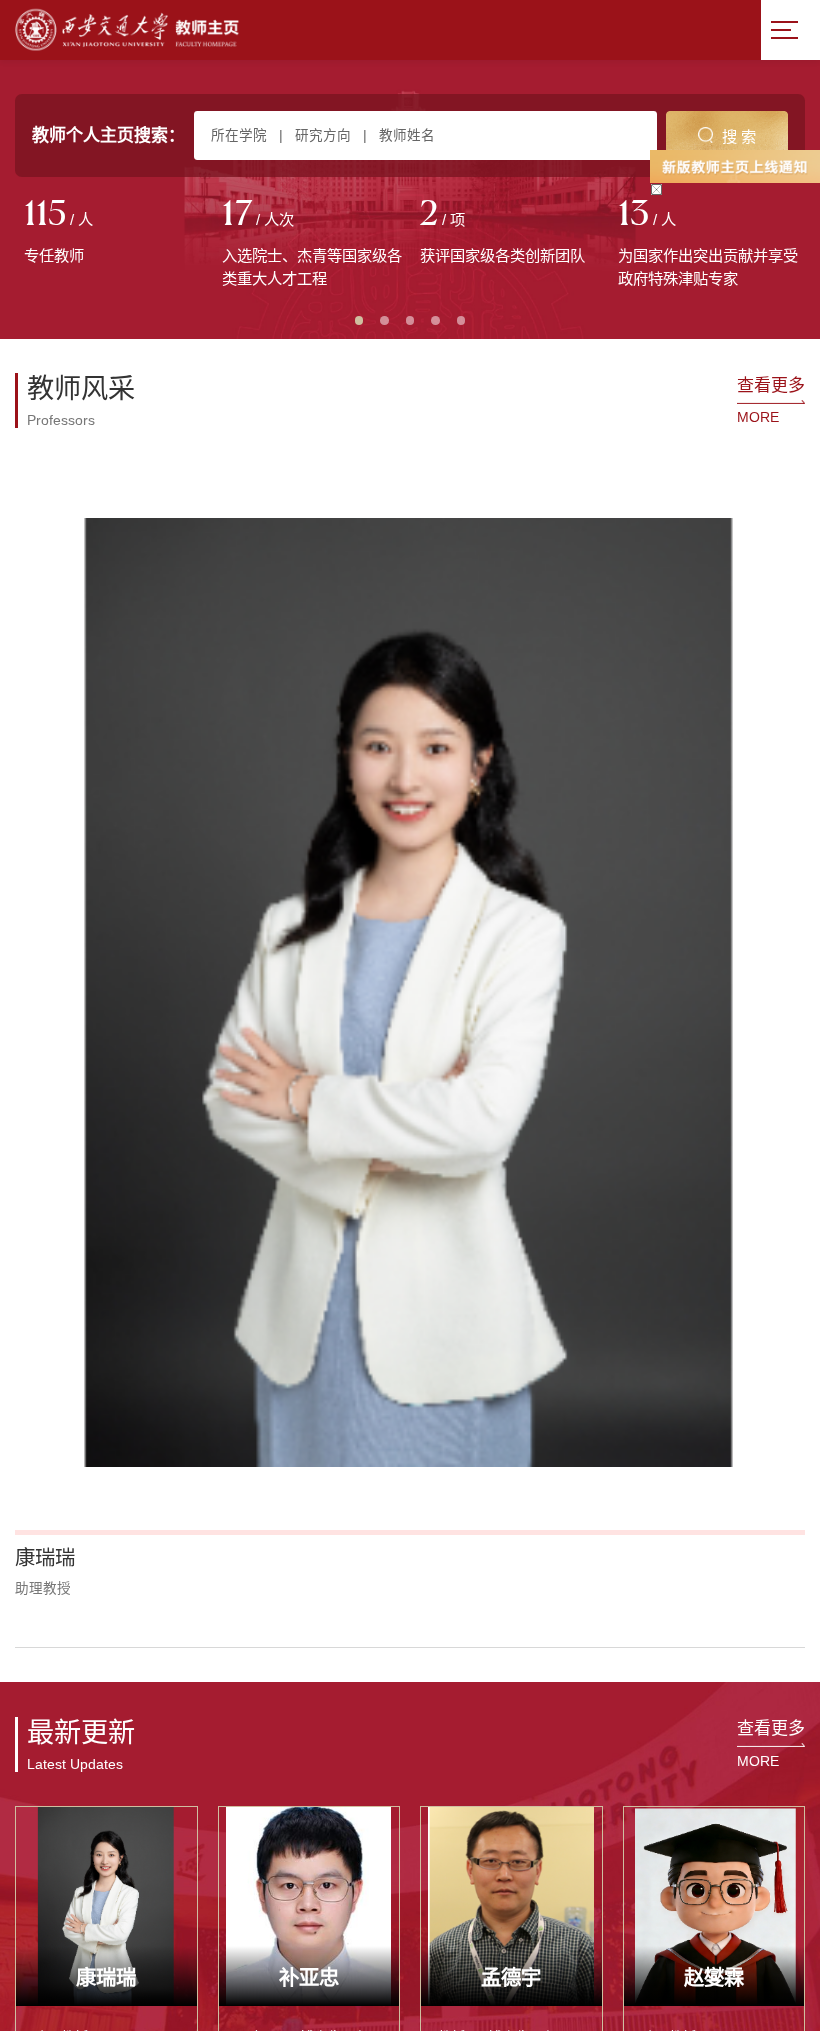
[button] (39, 779)
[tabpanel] (114, 233)
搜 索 (739, 136)
